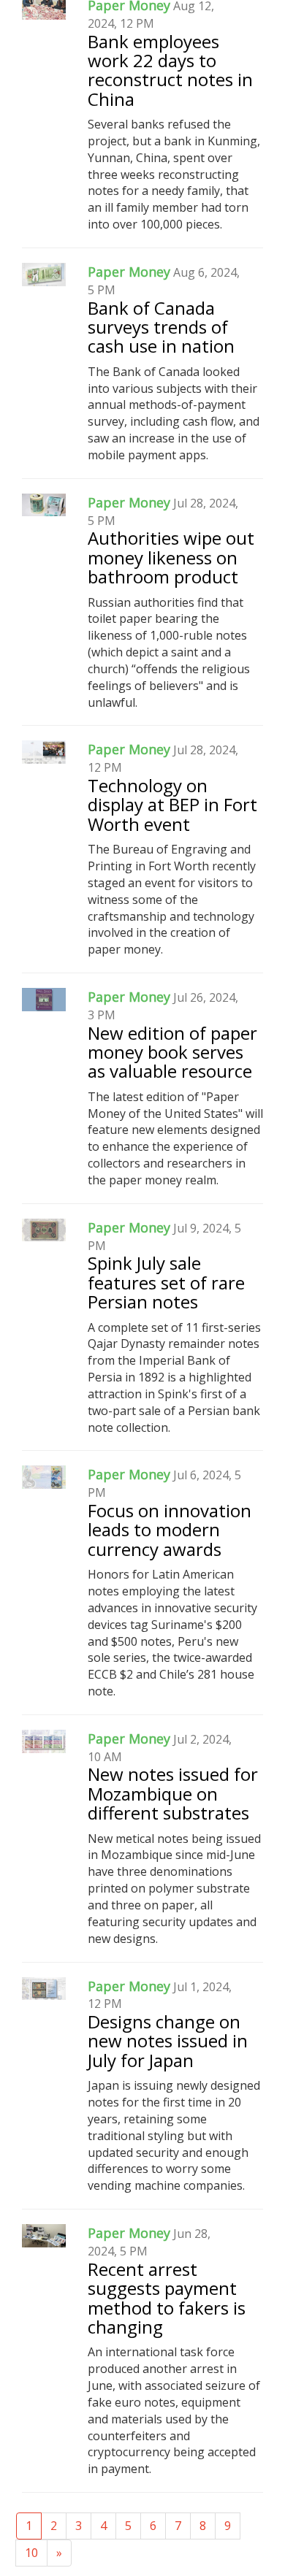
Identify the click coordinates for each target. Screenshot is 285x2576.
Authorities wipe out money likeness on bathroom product (171, 557)
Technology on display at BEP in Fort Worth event (172, 805)
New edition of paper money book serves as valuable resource (172, 1052)
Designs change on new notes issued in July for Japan (168, 2041)
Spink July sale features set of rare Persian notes (166, 1282)
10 (31, 2553)
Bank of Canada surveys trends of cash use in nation (161, 327)
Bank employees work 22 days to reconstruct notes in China (170, 70)
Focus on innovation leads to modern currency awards (170, 1530)
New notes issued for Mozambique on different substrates (173, 1793)
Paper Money (129, 272)
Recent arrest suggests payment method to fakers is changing (167, 2298)
